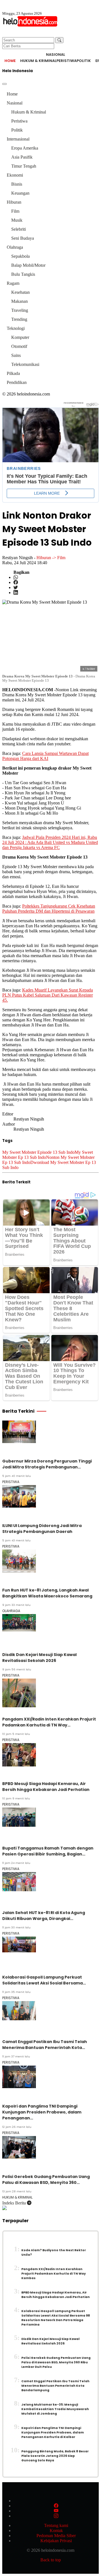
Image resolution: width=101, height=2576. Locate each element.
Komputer (20, 337)
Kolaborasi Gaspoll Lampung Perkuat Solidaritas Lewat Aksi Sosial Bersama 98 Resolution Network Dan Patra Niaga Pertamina (56, 2318)
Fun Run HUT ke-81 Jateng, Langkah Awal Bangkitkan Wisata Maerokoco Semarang (47, 1593)
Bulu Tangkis (23, 274)
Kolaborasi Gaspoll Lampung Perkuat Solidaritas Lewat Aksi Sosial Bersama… (44, 1980)
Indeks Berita (15, 2203)
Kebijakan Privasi (56, 2541)
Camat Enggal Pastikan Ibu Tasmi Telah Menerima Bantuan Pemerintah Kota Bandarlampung (55, 2386)
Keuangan (20, 193)
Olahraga (15, 247)
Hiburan (14, 202)
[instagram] (56, 2516)
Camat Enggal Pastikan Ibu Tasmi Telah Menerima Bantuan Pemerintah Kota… (45, 2045)
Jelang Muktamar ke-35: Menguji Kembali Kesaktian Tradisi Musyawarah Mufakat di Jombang (55, 2409)
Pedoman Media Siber (56, 2536)
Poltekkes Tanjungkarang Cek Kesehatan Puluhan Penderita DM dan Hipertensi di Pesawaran (49, 909)
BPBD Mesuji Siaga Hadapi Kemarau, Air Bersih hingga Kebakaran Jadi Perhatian (46, 1787)
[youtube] (56, 2511)
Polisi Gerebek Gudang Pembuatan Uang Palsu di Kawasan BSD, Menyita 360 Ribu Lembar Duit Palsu (56, 2362)
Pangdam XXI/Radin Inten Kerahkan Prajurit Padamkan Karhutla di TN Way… (49, 1722)
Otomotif (19, 346)
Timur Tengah (24, 166)
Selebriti (19, 229)
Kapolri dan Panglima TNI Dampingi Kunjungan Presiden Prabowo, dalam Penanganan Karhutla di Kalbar (53, 2432)
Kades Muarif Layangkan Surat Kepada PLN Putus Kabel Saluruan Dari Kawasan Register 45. (48, 995)
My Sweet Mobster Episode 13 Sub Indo (38, 1152)
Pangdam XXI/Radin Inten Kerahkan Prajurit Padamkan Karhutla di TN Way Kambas (54, 2274)
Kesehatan (20, 292)
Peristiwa (66, 61)
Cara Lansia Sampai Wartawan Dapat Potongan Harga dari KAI (45, 756)
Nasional (15, 103)
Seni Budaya (23, 238)
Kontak (56, 2531)
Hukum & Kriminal (38, 61)
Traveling (20, 310)
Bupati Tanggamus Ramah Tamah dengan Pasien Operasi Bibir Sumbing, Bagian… (48, 1851)
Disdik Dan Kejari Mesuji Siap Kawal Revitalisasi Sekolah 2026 (39, 1658)
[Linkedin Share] (16, 593)
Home (10, 61)
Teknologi (16, 328)
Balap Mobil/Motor (28, 265)
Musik (17, 220)
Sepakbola (20, 256)
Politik (84, 61)
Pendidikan (17, 382)
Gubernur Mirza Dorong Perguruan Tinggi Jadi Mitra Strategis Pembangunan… (47, 1464)
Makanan (19, 301)
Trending (19, 319)
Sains (16, 355)
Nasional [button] (56, 55)
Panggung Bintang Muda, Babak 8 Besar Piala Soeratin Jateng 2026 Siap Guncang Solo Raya (55, 2456)
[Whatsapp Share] (16, 577)
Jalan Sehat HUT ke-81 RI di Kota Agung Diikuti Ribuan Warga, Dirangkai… (44, 1916)
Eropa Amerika (25, 148)
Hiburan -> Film (51, 558)
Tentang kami (56, 2525)
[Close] (4, 84)
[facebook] (56, 2506)
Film (15, 211)
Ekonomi (15, 175)
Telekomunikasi (25, 364)
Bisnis (17, 184)
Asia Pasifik (22, 157)
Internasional (18, 139)
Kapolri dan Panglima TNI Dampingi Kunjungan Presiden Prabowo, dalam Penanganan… (42, 2112)
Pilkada (13, 373)
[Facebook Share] (16, 582)
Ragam (13, 283)
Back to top (51, 2560)
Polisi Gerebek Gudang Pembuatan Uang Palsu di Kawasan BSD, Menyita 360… (46, 2180)
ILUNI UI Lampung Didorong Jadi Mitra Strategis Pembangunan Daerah (42, 1529)
